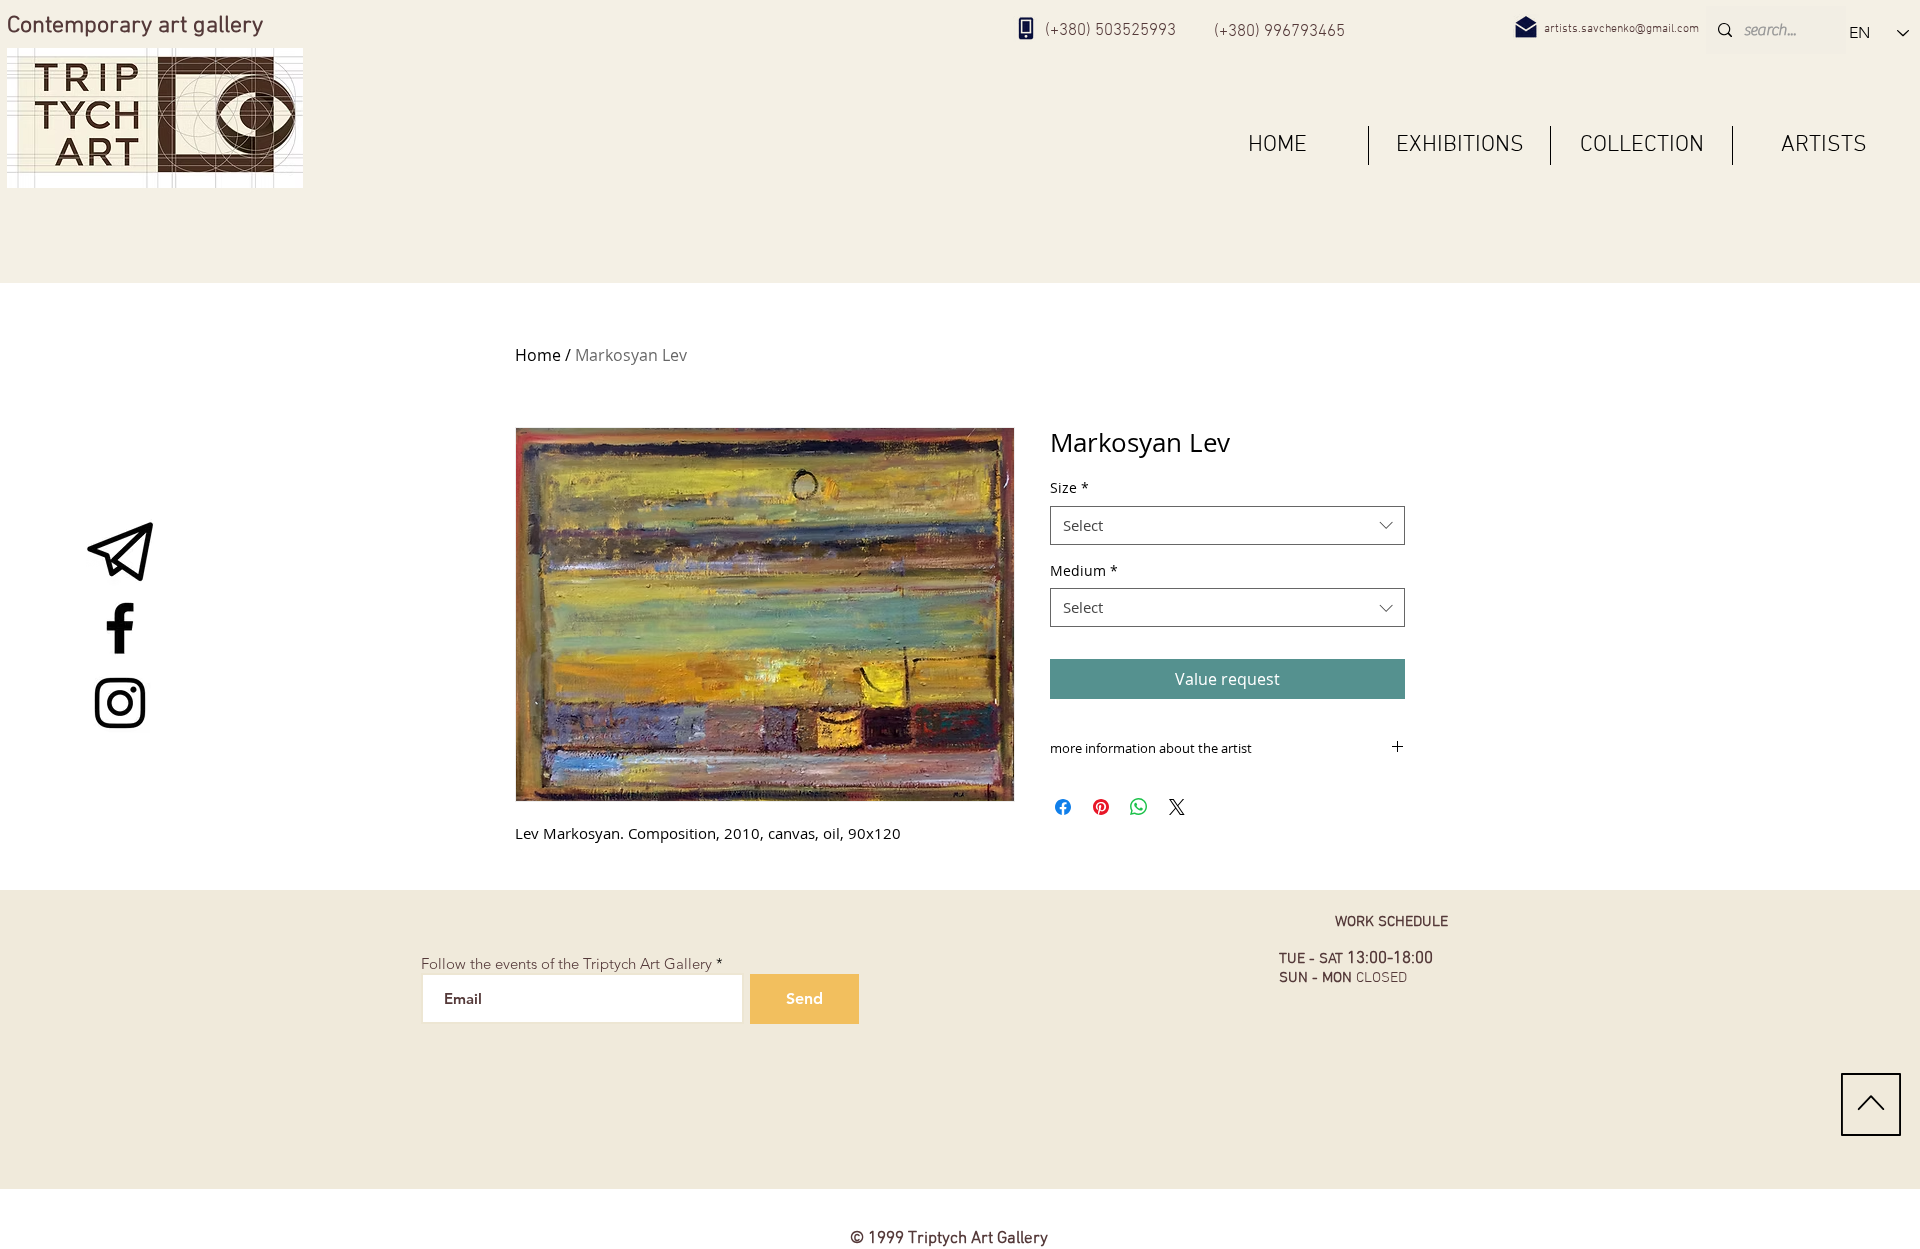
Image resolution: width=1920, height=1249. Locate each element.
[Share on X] (1177, 807)
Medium (1084, 570)
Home (538, 355)
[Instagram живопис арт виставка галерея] (120, 703)
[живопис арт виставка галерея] (120, 553)
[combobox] (1227, 525)
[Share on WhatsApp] (1139, 807)
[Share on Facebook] (1063, 807)
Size (1069, 487)
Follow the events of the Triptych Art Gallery (566, 963)
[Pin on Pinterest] (1101, 807)
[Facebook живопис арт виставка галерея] (120, 628)
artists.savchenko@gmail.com (1621, 29)
